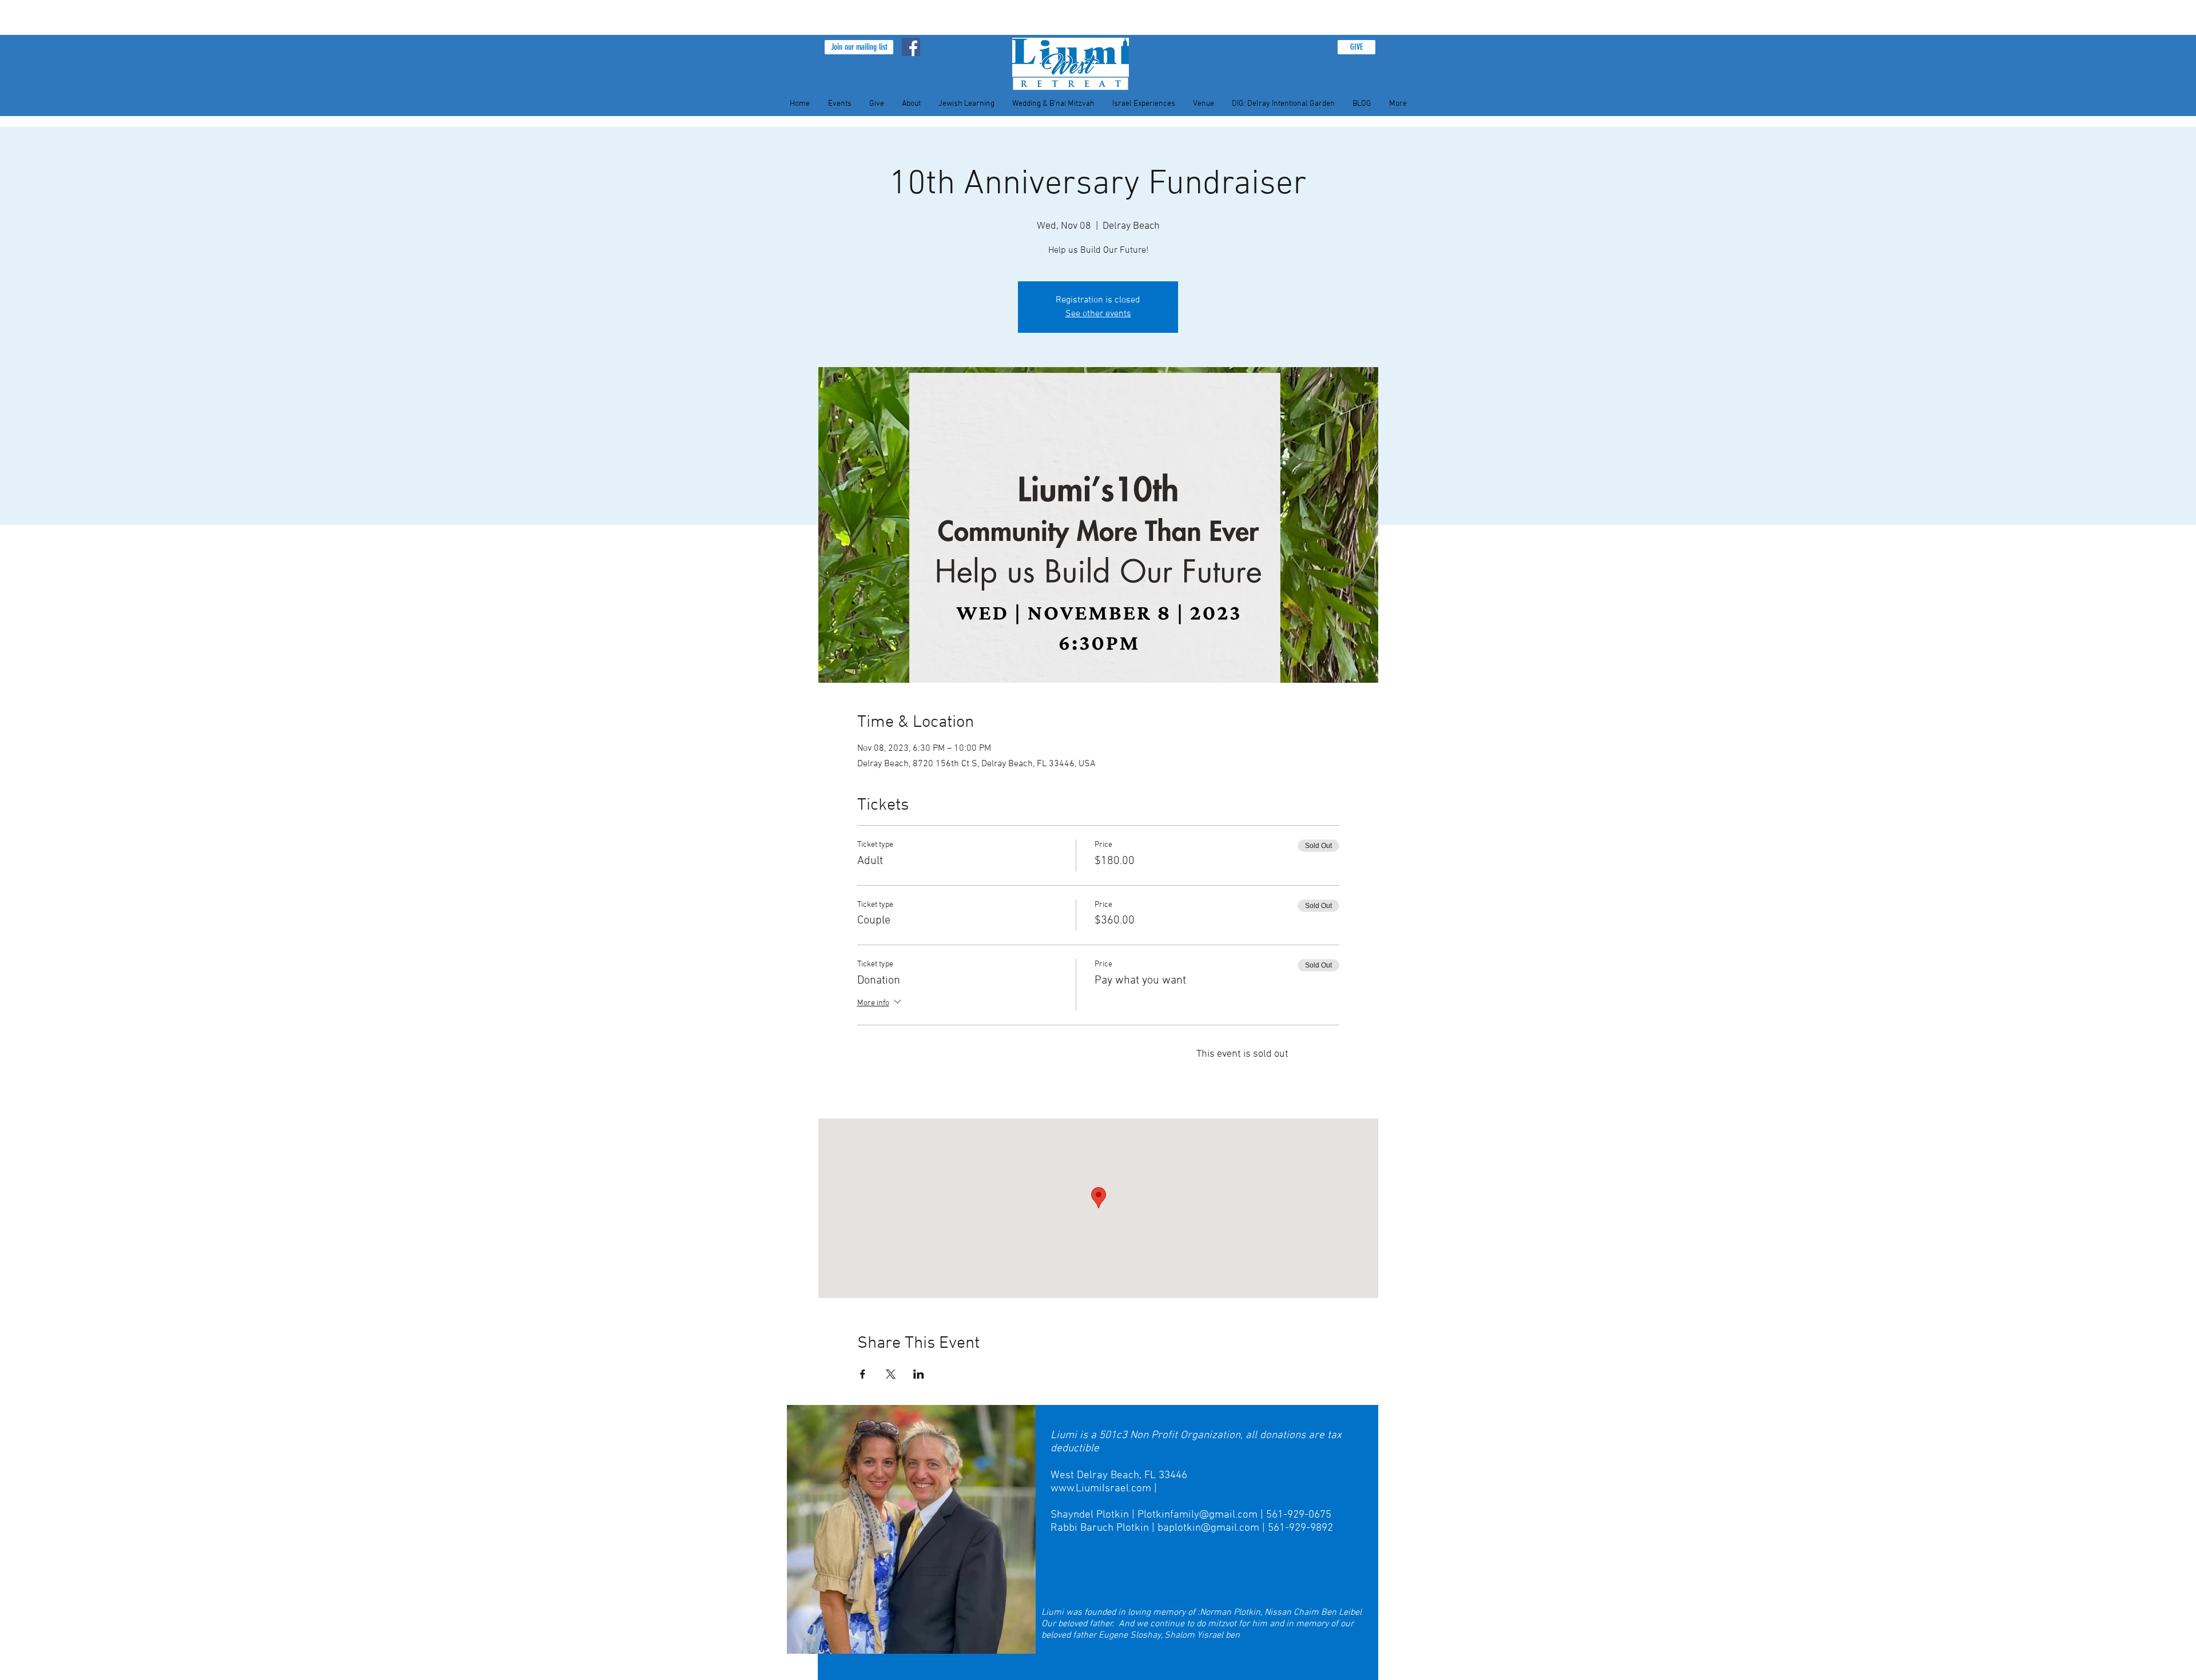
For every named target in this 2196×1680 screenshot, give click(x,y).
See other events (1098, 314)
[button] (859, 47)
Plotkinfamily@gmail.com (1198, 1515)
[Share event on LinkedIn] (919, 1374)
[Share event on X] (891, 1374)
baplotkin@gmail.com (1208, 1528)
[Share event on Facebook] (863, 1374)
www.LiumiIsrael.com (1101, 1489)
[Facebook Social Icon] (911, 47)
